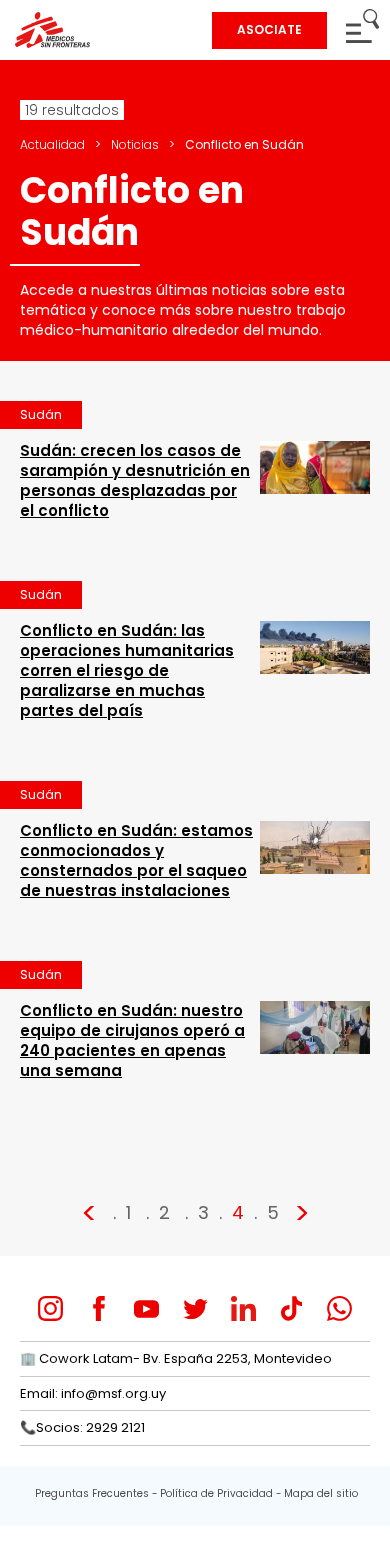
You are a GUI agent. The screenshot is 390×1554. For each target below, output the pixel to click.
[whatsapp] (339, 1308)
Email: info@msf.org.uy (93, 1393)
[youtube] (146, 1308)
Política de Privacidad (216, 1493)
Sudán (41, 414)
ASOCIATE (269, 29)
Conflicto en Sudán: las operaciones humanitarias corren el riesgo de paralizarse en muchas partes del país (127, 670)
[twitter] (195, 1308)
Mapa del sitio (321, 1493)
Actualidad (52, 144)
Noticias (135, 144)
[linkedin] (243, 1308)
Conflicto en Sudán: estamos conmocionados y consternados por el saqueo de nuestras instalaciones (136, 860)
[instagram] (50, 1308)
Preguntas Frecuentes (92, 1493)
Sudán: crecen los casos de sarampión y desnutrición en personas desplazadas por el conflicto (135, 480)
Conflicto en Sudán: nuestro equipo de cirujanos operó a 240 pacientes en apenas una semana (132, 1040)
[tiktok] (291, 1308)
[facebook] (98, 1308)
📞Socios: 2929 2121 (82, 1427)
